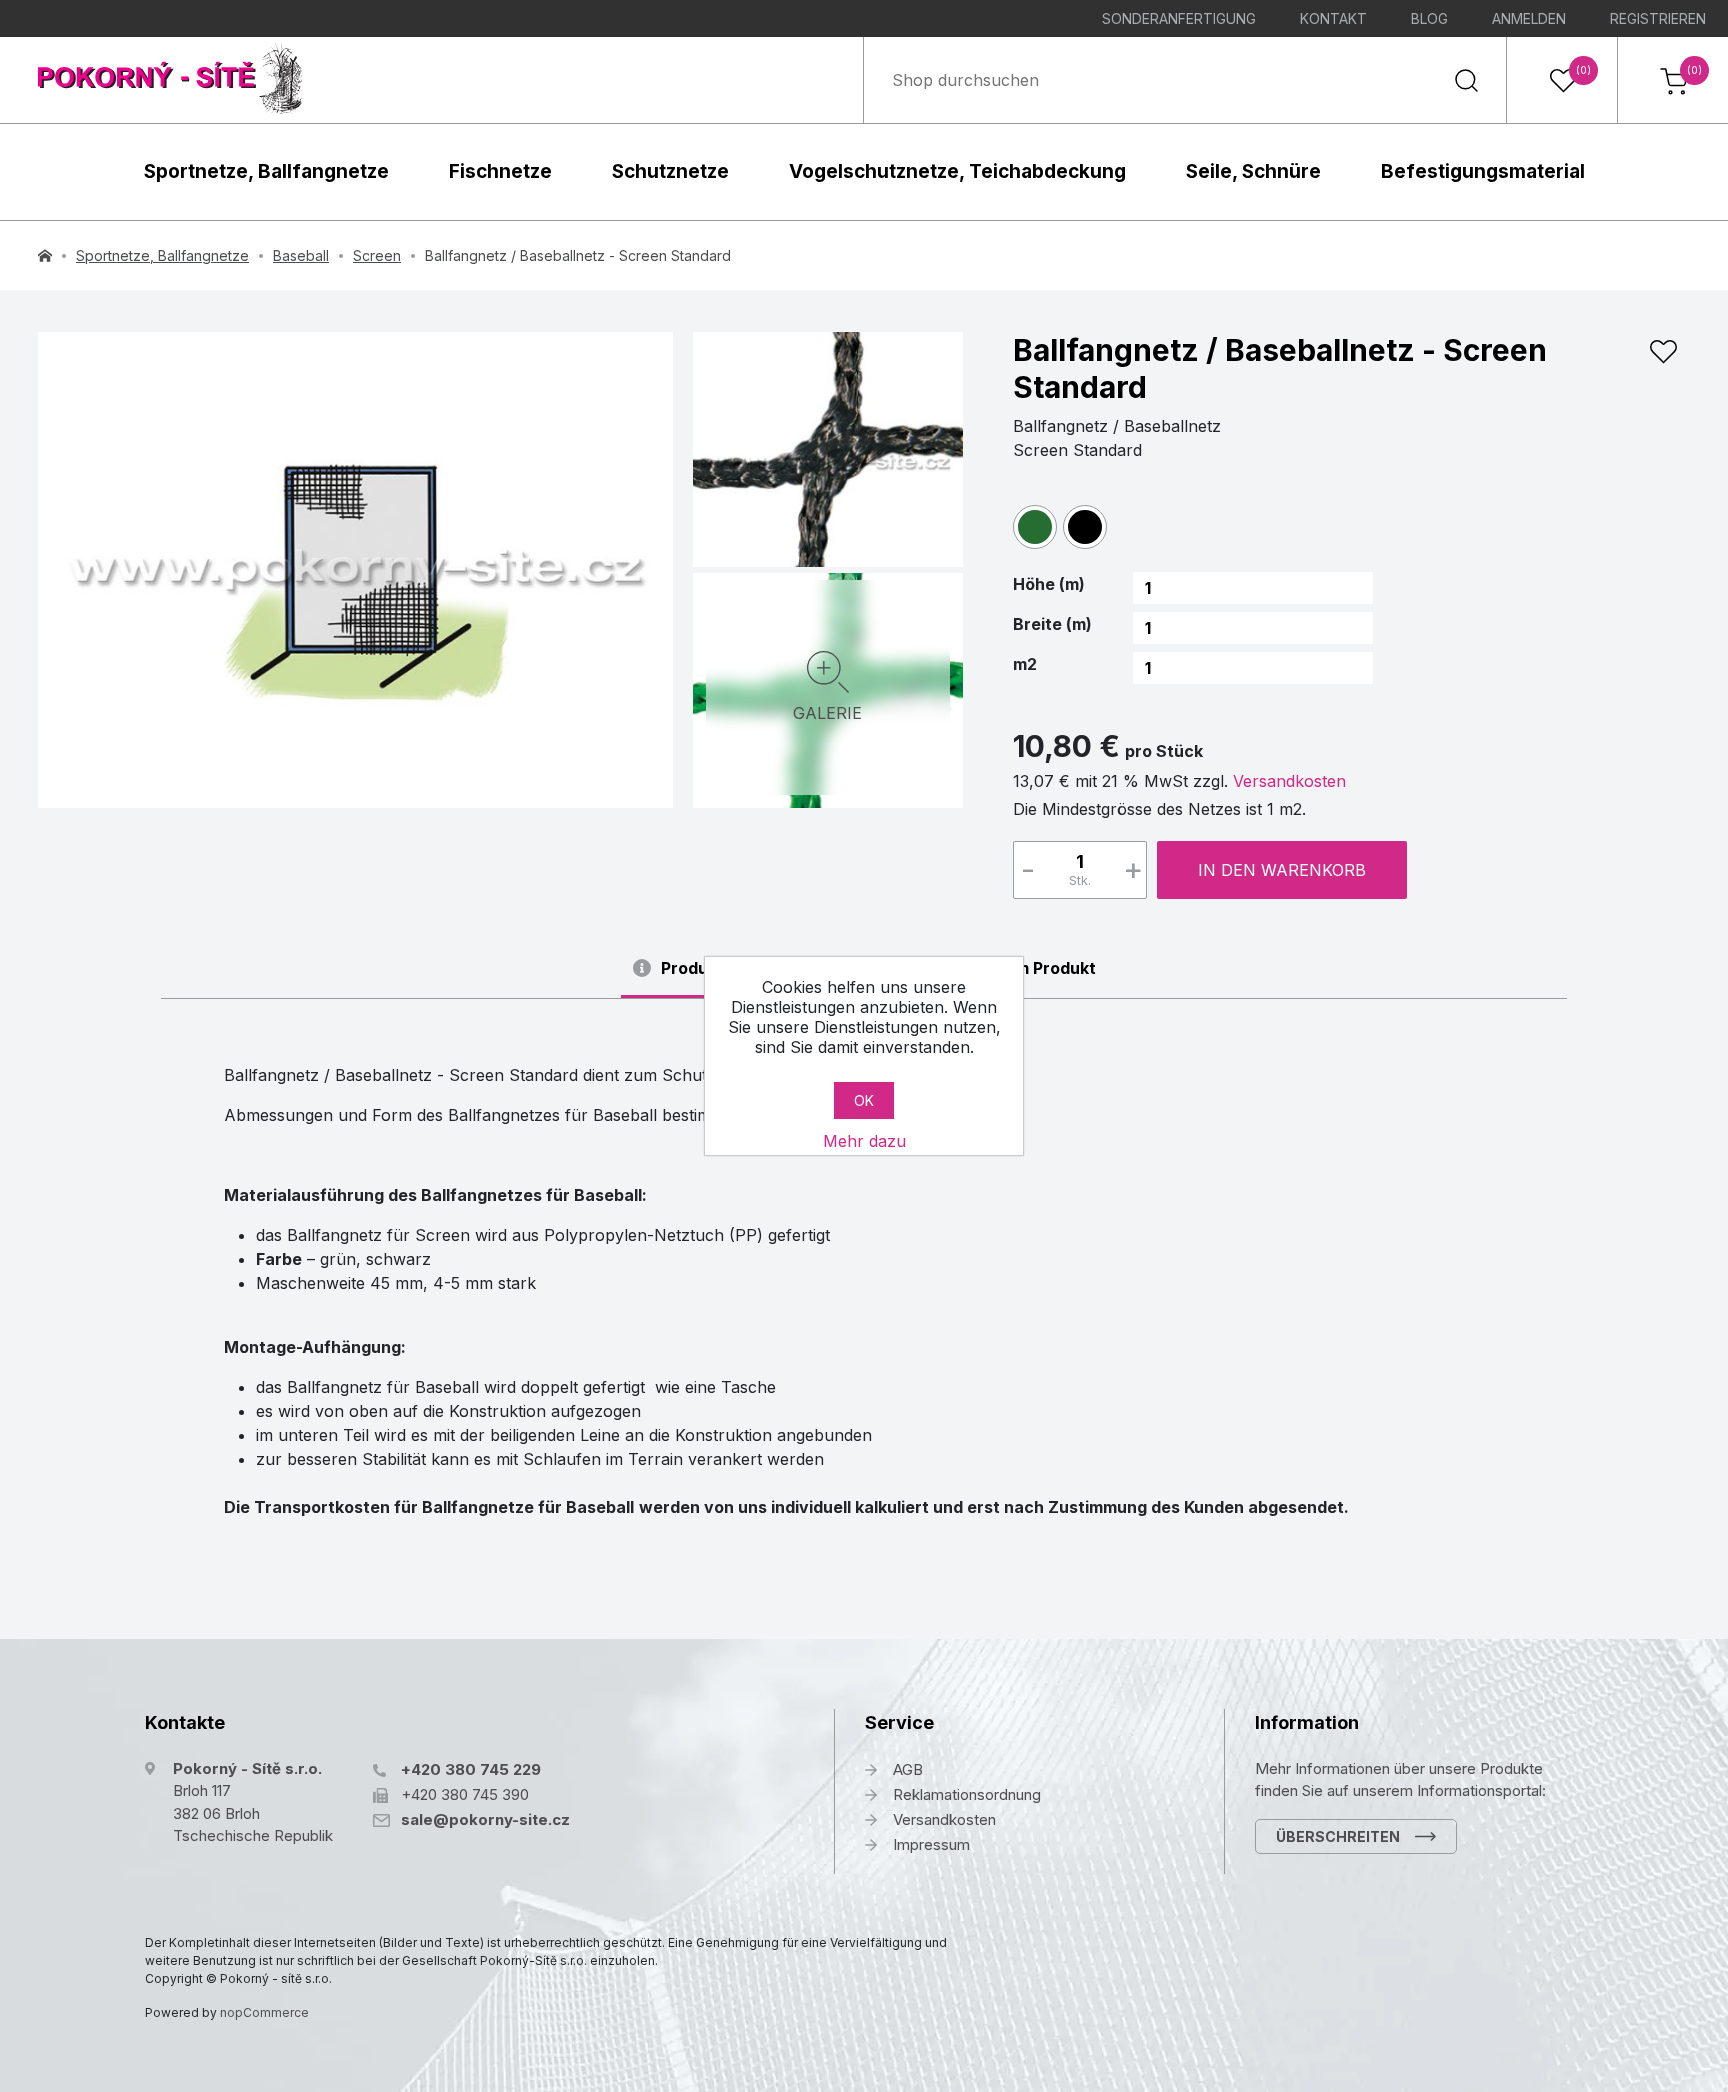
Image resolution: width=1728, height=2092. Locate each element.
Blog (1429, 18)
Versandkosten (1289, 781)
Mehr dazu (864, 1141)
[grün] (1035, 527)
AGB (908, 1769)
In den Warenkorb (1282, 870)
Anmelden (1529, 18)
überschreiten (1338, 1836)
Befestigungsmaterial (1483, 171)
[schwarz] (1085, 527)
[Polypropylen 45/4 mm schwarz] (828, 446)
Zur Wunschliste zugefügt (1663, 352)
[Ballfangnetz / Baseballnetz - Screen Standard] (355, 570)
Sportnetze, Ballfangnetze (266, 171)
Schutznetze (670, 171)
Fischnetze (500, 171)
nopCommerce (264, 2012)
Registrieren (1658, 18)
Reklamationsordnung (967, 1794)
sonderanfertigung (1179, 18)
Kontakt (1333, 18)
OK (864, 1100)
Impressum (931, 1844)
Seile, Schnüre (1253, 171)
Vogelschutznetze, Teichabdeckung (957, 171)
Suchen (1466, 80)
